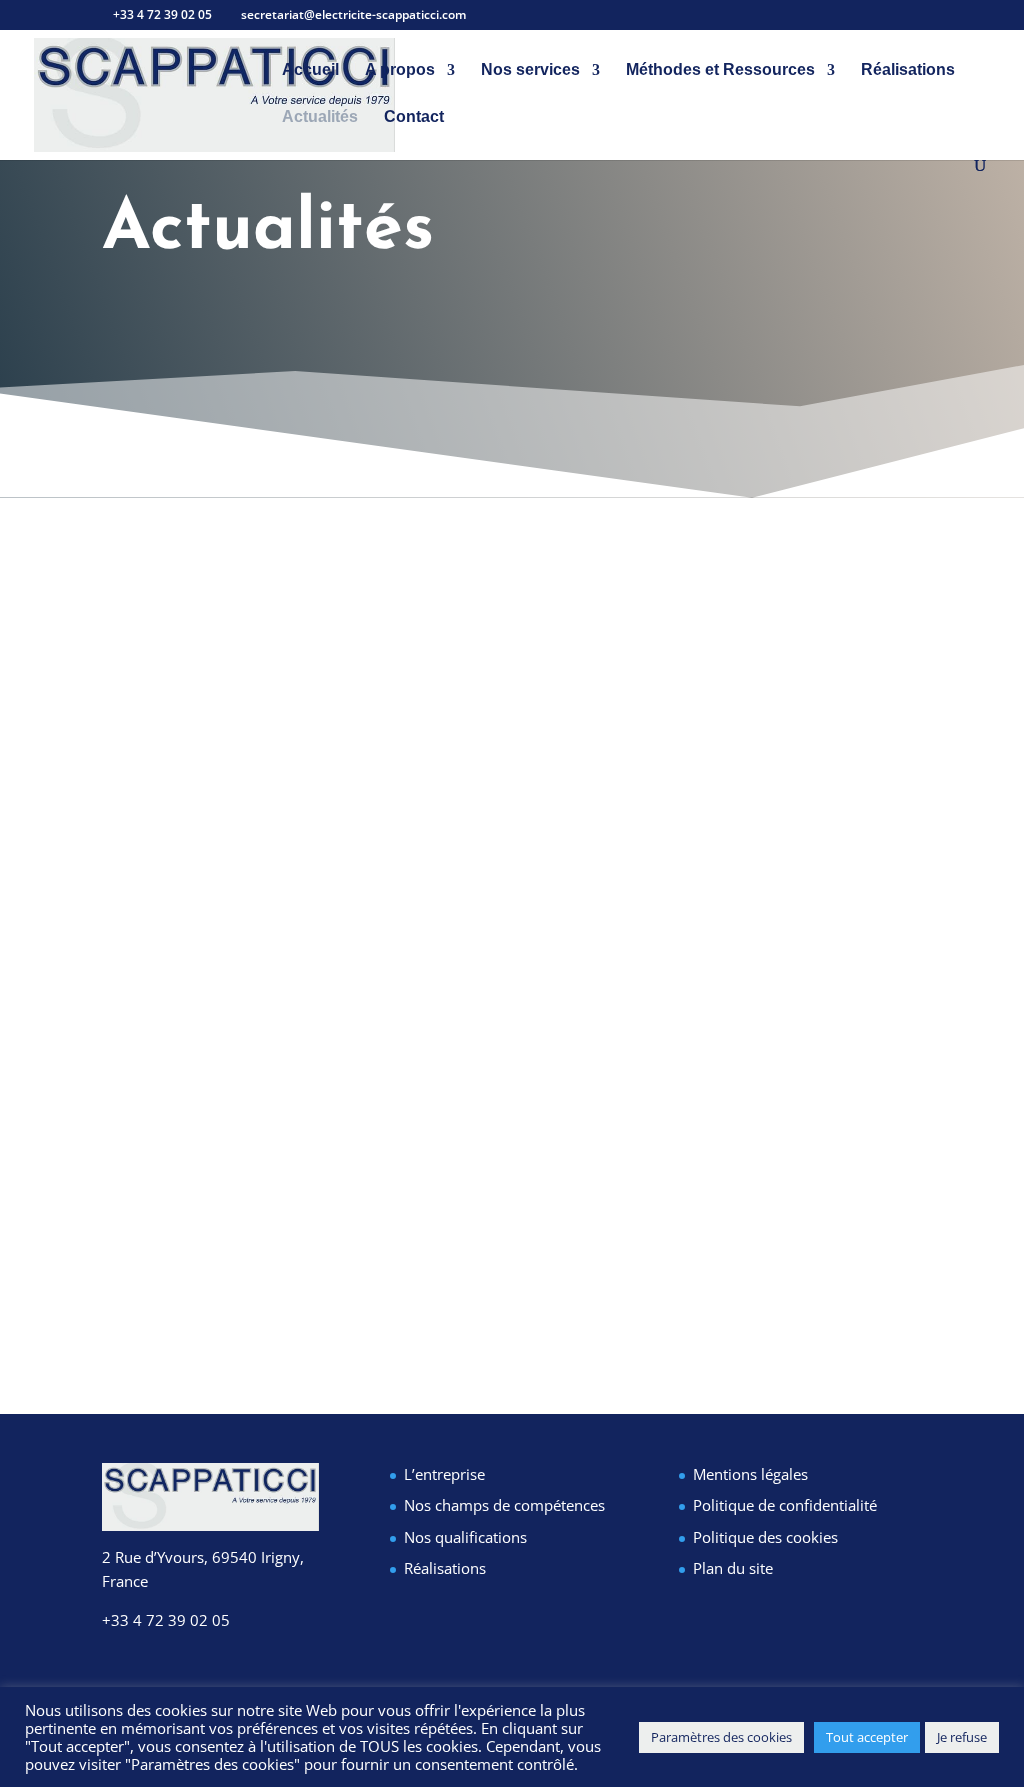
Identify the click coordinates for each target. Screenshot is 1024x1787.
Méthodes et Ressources (720, 70)
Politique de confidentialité (785, 1505)
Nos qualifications (465, 1537)
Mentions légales (750, 1474)
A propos (400, 70)
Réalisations (908, 70)
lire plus (156, 1277)
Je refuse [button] (962, 1737)
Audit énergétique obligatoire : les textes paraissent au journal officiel (479, 1131)
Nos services (530, 70)
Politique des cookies (765, 1537)
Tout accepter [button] (867, 1737)
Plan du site (733, 1568)
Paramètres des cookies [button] (721, 1737)
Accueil (310, 70)
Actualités (320, 117)
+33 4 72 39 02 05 (166, 1620)
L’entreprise (444, 1474)
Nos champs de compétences (504, 1505)
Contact (414, 117)
